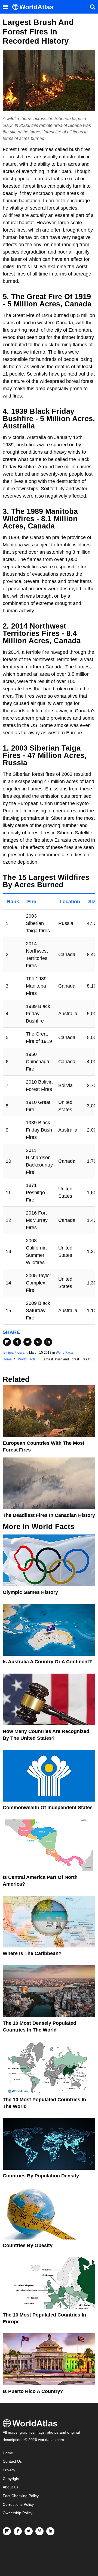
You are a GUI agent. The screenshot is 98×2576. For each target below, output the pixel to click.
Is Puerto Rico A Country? (33, 2391)
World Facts (65, 1353)
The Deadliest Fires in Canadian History (49, 1515)
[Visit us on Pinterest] (39, 2531)
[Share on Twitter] (27, 1342)
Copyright (11, 2479)
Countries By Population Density (41, 2176)
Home (8, 2453)
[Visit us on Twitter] (29, 2531)
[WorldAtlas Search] (93, 7)
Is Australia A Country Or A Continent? (47, 1662)
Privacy (9, 2470)
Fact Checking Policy (21, 2496)
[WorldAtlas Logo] (35, 7)
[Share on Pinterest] (38, 1342)
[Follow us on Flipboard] (7, 2531)
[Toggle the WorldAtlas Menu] (5, 7)
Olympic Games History (30, 1592)
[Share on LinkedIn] (48, 1342)
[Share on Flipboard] (7, 1342)
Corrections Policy (18, 2505)
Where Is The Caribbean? (32, 1953)
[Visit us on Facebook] (18, 2531)
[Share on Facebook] (17, 1342)
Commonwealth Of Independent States (48, 1808)
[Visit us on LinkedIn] (50, 2531)
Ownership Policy (18, 2513)
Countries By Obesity (28, 2245)
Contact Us (12, 2461)
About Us (11, 2487)
